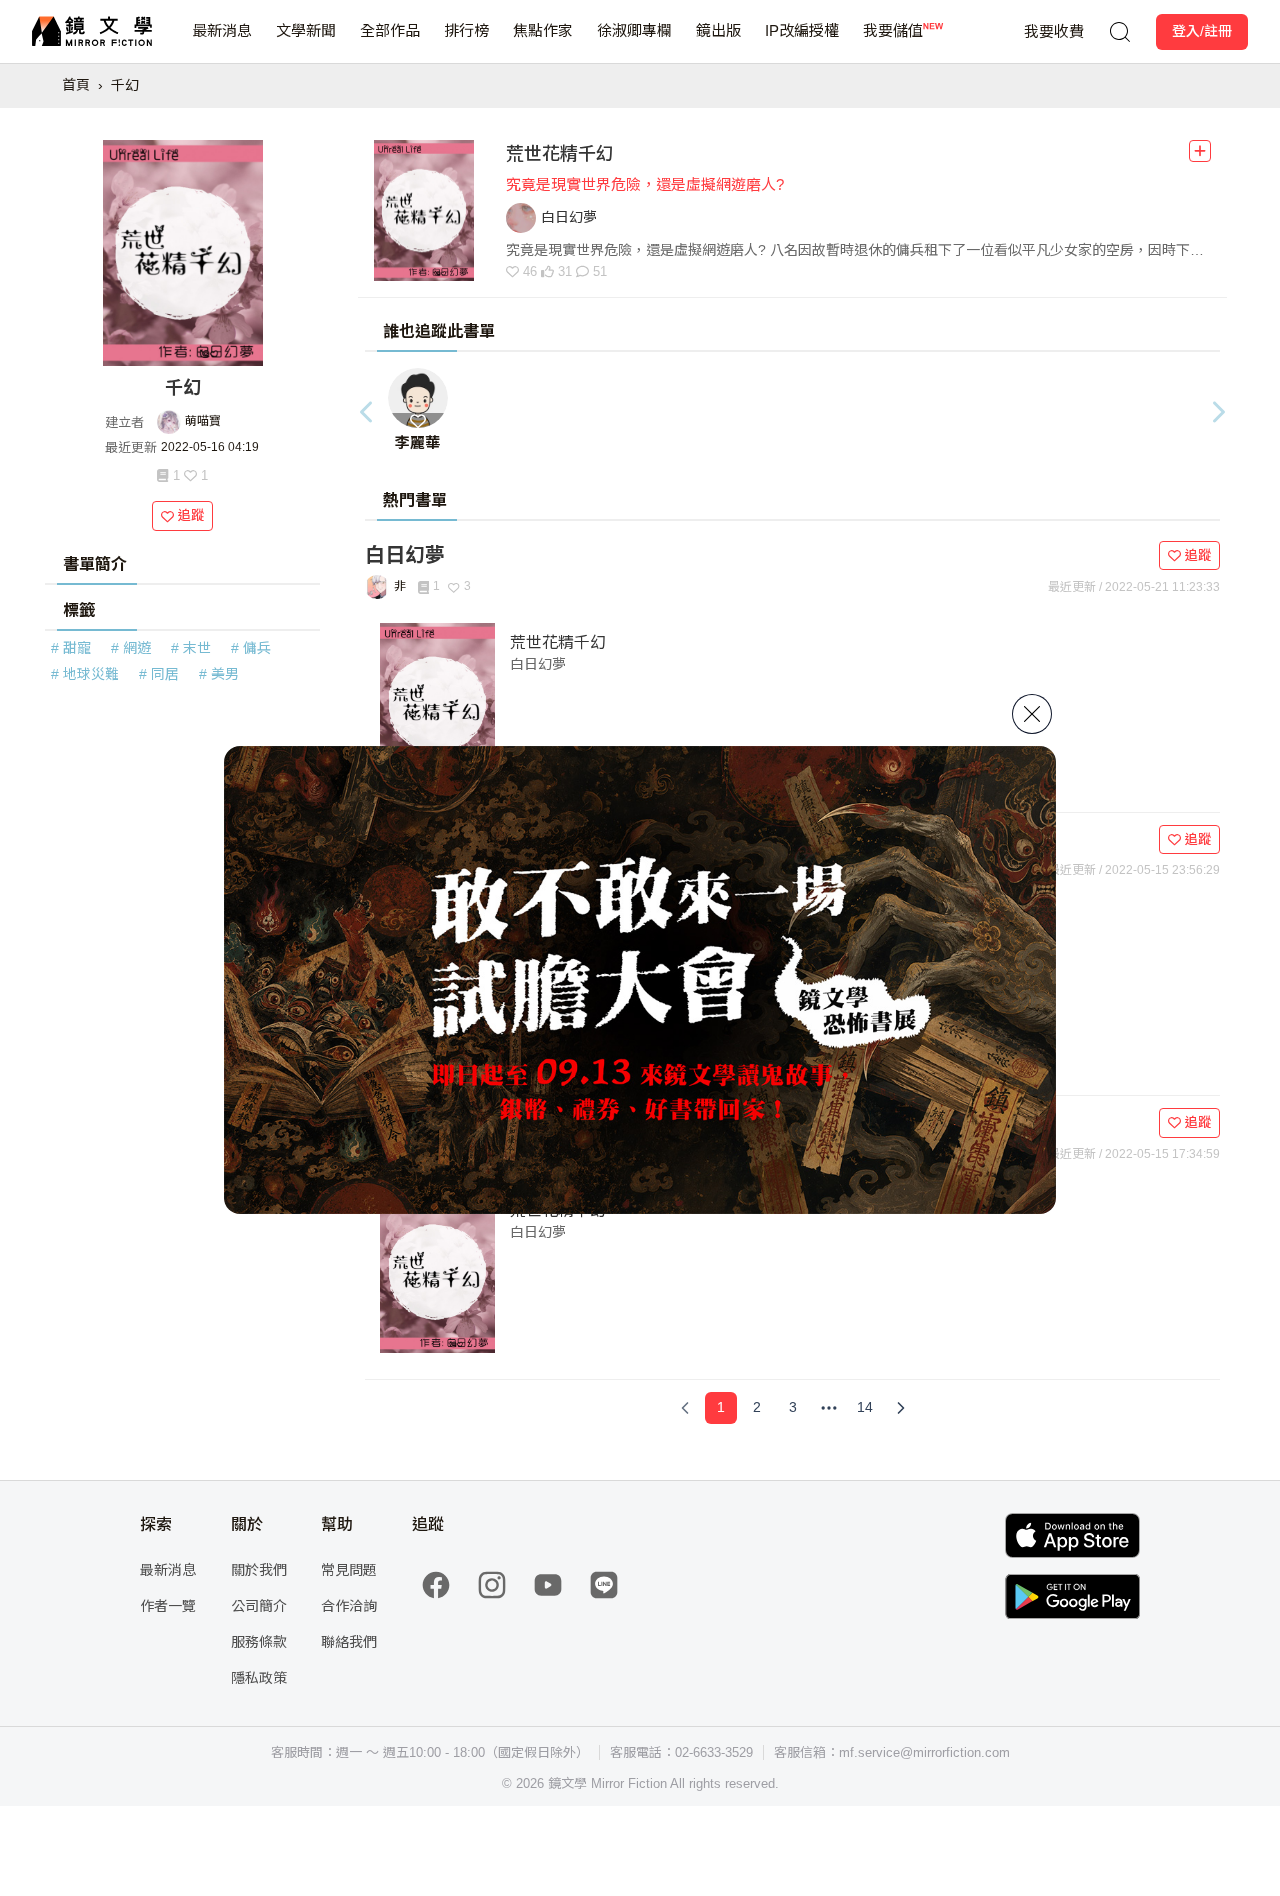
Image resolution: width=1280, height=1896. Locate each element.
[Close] (1032, 714)
